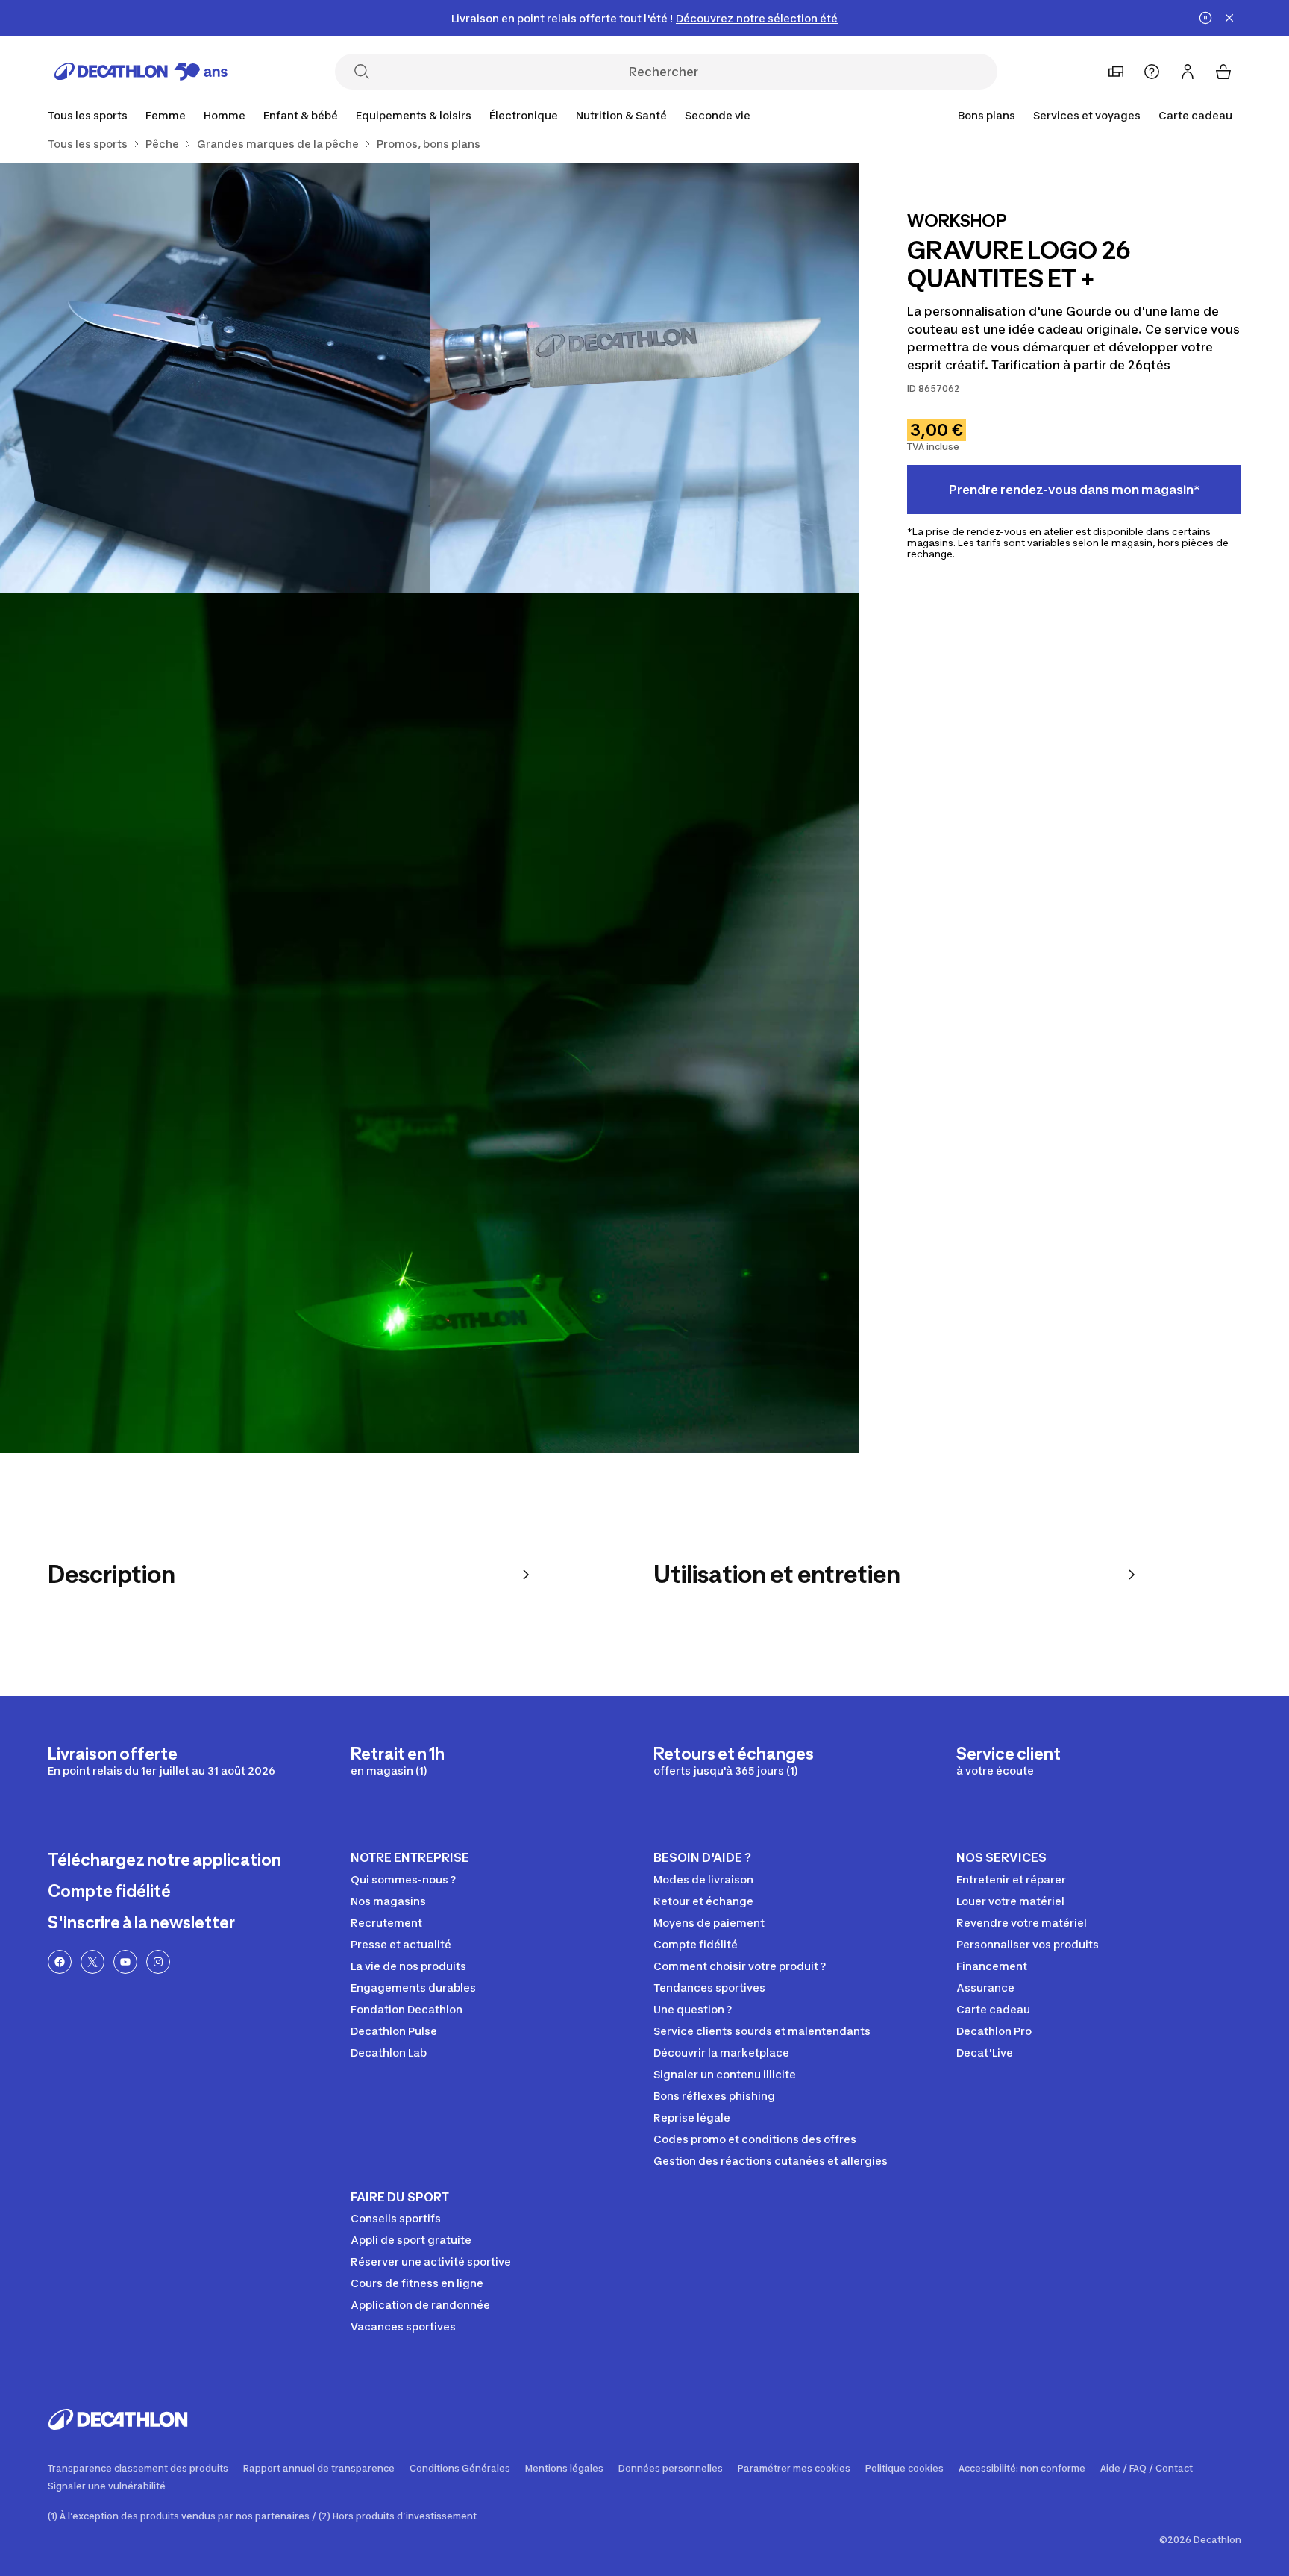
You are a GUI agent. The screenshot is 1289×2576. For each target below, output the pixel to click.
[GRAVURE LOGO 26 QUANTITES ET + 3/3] (430, 1023)
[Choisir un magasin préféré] (1116, 72)
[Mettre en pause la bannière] (1205, 18)
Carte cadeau (1195, 115)
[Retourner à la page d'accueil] (141, 72)
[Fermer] (1229, 18)
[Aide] (1152, 72)
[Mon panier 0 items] (1223, 72)
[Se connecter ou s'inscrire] (1188, 72)
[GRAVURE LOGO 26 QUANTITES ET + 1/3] (644, 378)
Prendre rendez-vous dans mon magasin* (1075, 490)
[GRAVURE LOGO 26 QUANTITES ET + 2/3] (215, 378)
